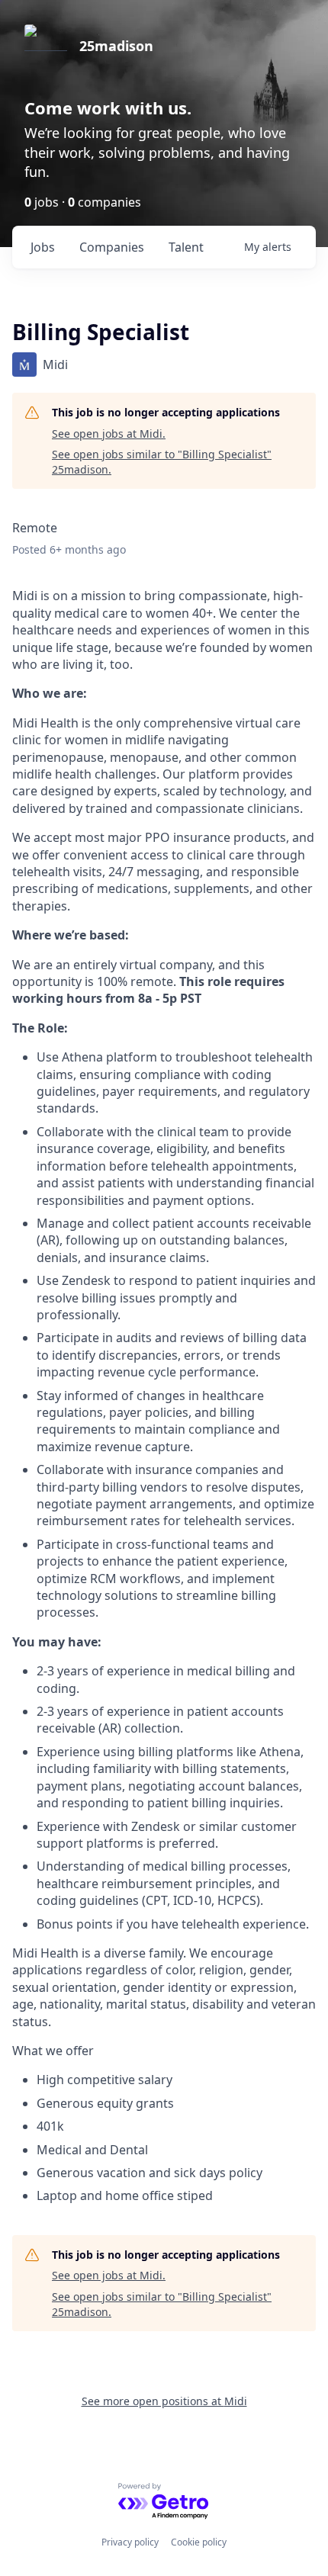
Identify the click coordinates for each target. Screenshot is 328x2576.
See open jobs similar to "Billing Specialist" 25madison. (162, 462)
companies (112, 247)
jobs (43, 247)
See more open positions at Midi (164, 2401)
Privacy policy (130, 2542)
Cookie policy (199, 2542)
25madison (116, 46)
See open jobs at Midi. (109, 434)
